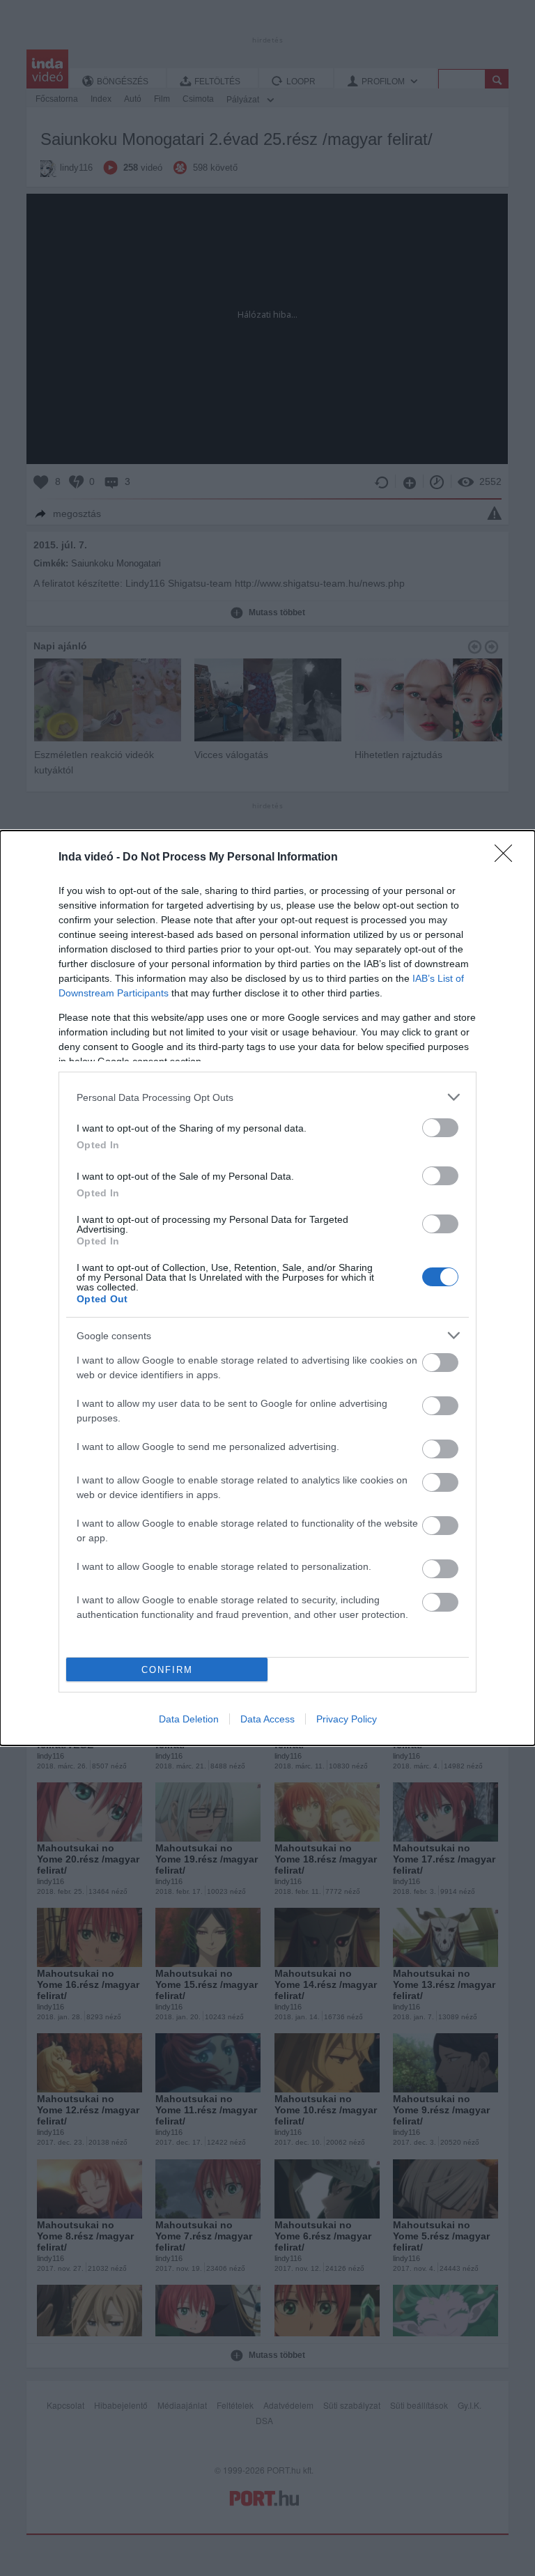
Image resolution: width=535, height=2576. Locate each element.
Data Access (267, 1719)
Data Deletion (189, 1719)
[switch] (440, 1128)
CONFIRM (167, 1670)
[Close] (508, 858)
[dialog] (267, 1288)
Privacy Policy (347, 1719)
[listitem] (267, 1097)
